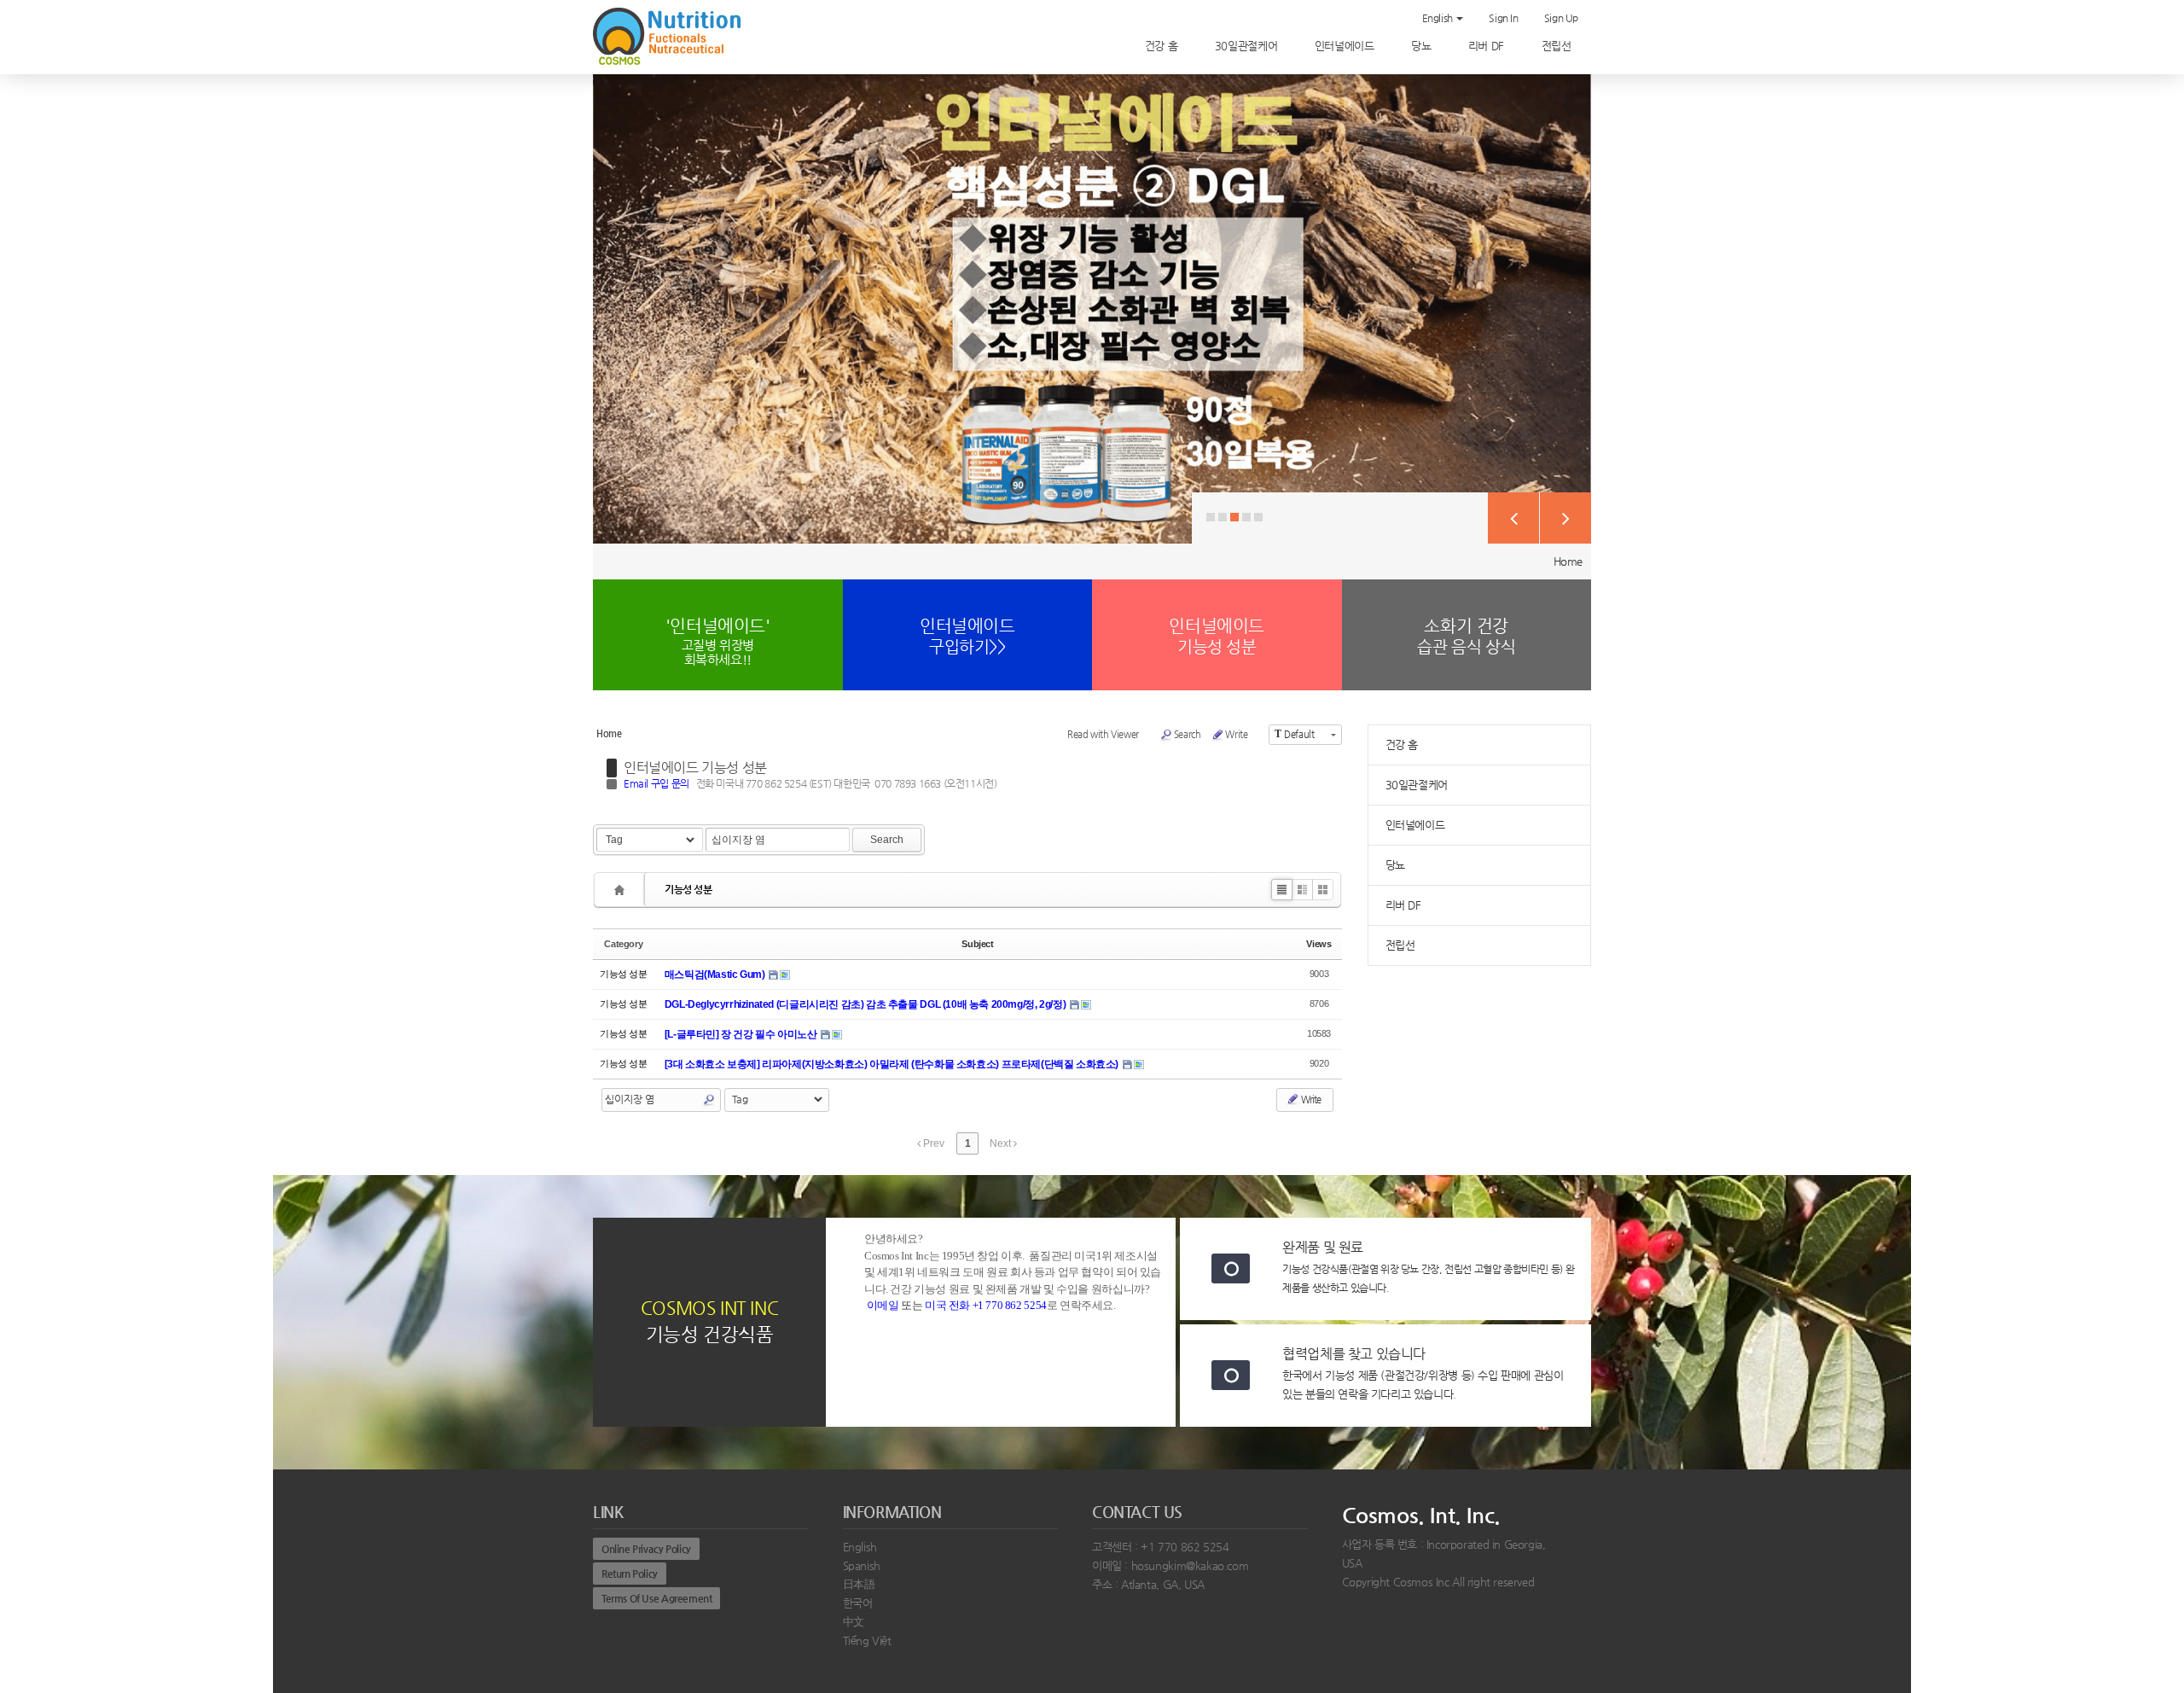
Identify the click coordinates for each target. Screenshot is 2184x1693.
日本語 (859, 1584)
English (1439, 18)
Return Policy (630, 1574)
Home (1568, 561)
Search (1188, 734)
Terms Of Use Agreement (656, 1598)
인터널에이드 (1346, 46)
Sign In (1503, 18)
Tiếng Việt (867, 1641)
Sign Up (1561, 18)
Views (1319, 944)
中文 (854, 1622)
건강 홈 (1163, 46)
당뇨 (1423, 46)
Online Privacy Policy (646, 1549)
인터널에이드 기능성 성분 (695, 768)
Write (1236, 734)
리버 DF (1488, 46)
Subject (977, 944)
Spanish (862, 1565)
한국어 (858, 1603)
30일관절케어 (1248, 46)
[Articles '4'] (622, 890)
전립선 (1558, 46)
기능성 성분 (688, 889)
